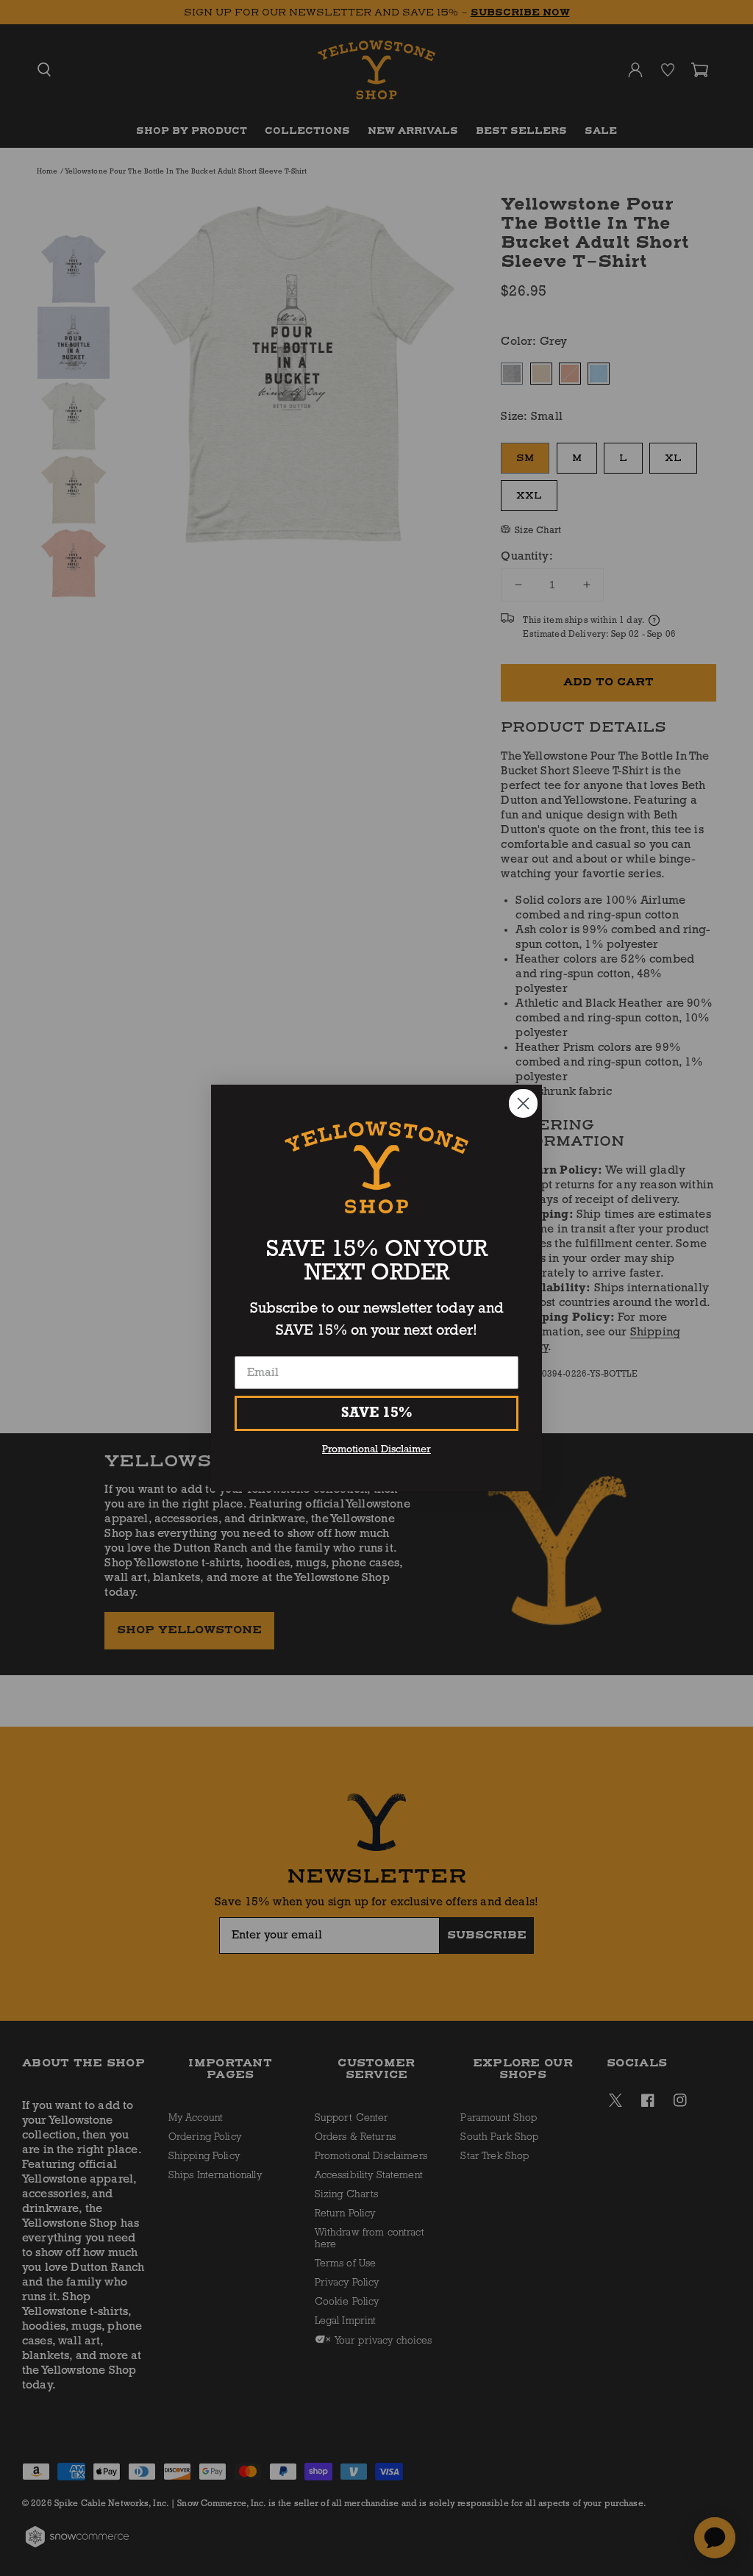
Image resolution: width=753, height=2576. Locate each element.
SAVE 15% (377, 1413)
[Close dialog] (523, 1103)
